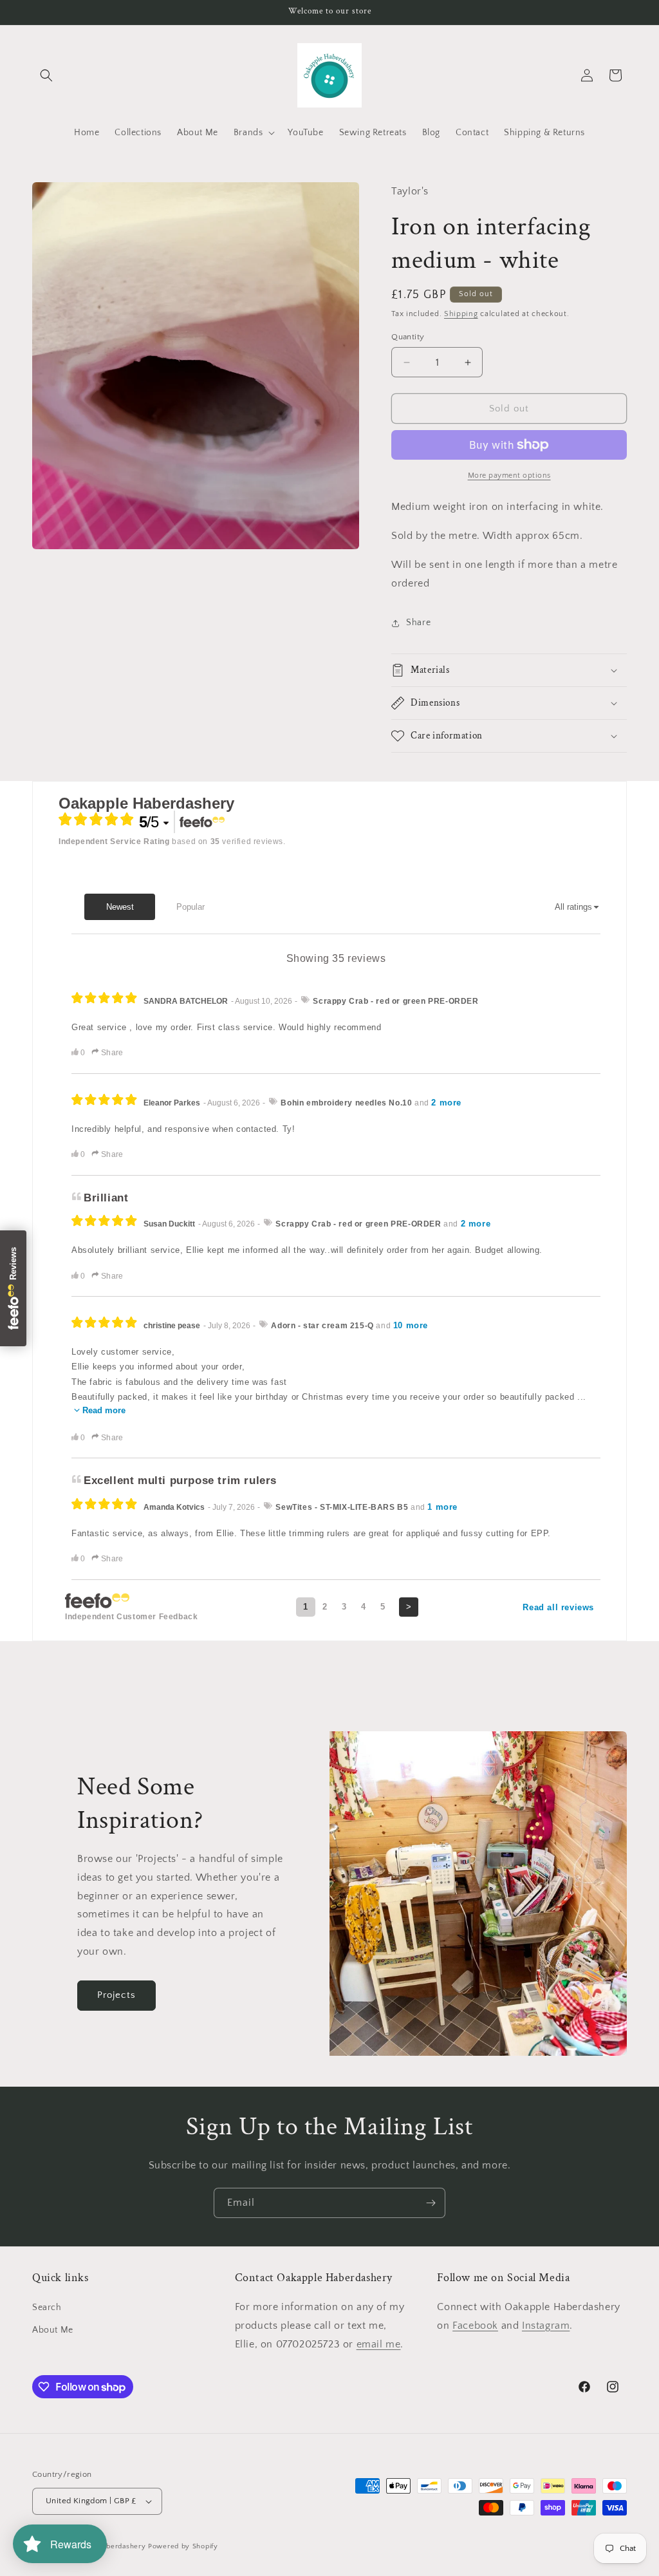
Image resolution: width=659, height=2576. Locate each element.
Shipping (461, 314)
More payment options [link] (509, 475)
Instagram (546, 2326)
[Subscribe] (431, 2203)
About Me (53, 2330)
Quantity (408, 337)
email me (379, 2344)
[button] (46, 75)
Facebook (475, 2326)
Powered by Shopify (183, 2546)
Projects (116, 1995)
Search (47, 2308)
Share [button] (418, 623)
